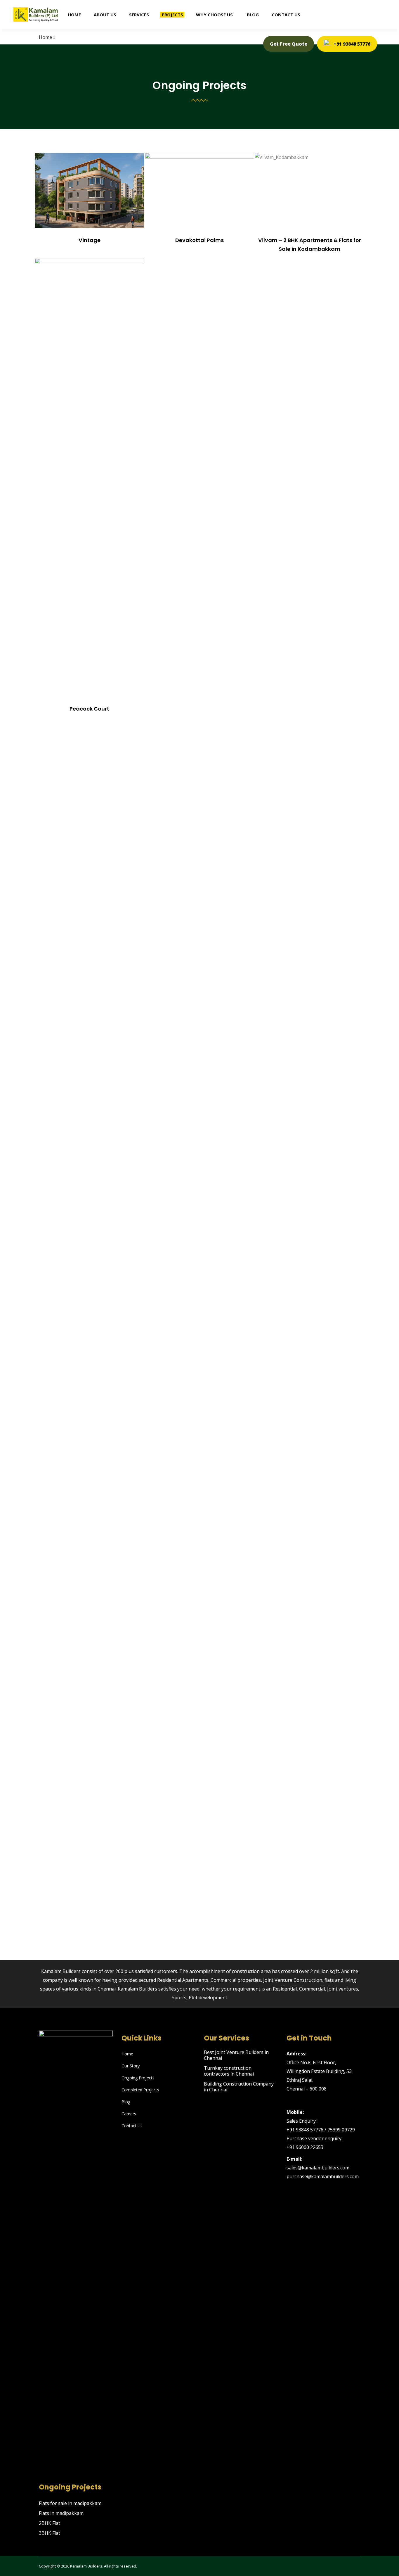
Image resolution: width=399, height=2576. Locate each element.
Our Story (131, 2066)
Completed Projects (140, 2090)
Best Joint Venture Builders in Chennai (236, 2055)
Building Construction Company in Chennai (239, 2087)
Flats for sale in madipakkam (70, 2503)
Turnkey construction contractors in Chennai (229, 2071)
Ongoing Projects (138, 2078)
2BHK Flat (50, 2523)
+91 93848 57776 (352, 44)
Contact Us (132, 2126)
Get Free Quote (289, 44)
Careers (129, 2114)
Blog (126, 2102)
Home (127, 2054)
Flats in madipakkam (61, 2513)
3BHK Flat (50, 2533)
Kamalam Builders (86, 2566)
